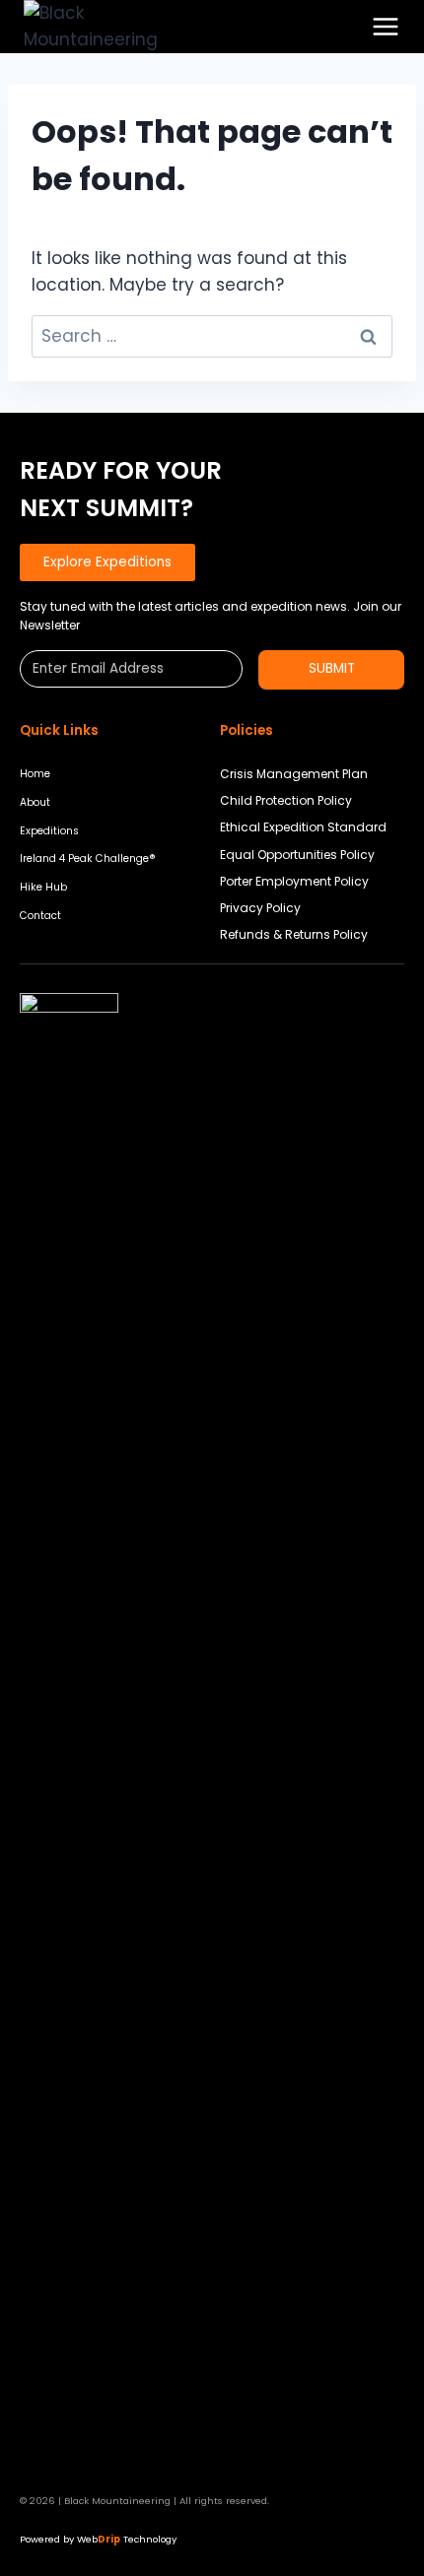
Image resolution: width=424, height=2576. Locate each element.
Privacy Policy (260, 908)
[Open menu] (386, 27)
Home (35, 774)
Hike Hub (43, 887)
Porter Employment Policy (294, 881)
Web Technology (127, 2539)
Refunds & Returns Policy (294, 934)
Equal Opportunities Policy (297, 855)
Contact (40, 916)
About (35, 802)
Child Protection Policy (286, 800)
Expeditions (49, 831)
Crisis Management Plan (294, 774)
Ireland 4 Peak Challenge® (88, 859)
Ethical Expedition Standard (303, 827)
